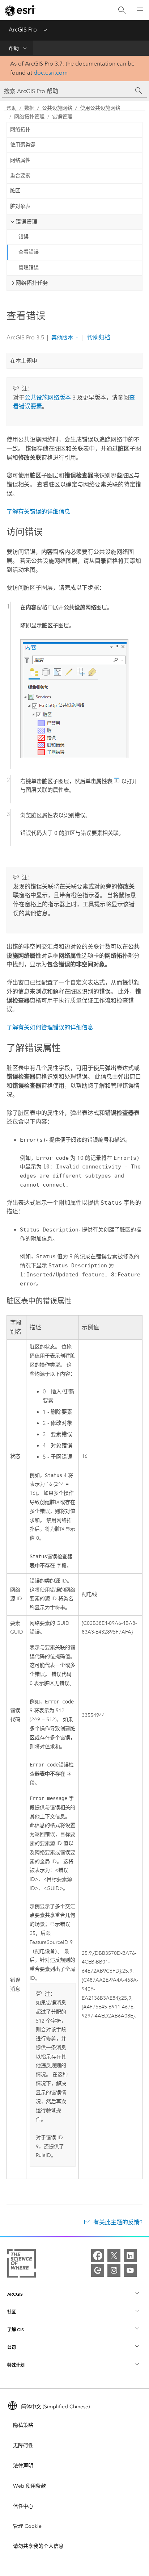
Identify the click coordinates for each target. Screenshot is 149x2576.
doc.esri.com (51, 73)
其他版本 (62, 338)
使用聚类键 (23, 145)
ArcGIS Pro (23, 30)
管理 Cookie (27, 2526)
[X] (114, 2255)
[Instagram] (114, 2270)
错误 (24, 237)
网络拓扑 (20, 129)
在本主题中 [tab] (24, 361)
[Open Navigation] (140, 10)
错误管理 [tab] (26, 222)
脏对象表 (20, 206)
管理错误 (29, 267)
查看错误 (29, 252)
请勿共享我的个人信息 (38, 2546)
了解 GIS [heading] (16, 2330)
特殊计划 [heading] (16, 2365)
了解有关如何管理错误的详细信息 (50, 1027)
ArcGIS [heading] (15, 2294)
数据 (29, 108)
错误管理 (62, 117)
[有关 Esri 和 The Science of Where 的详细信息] (22, 2265)
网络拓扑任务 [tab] (32, 283)
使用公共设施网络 (100, 108)
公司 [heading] (12, 2347)
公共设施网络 (57, 108)
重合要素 (20, 175)
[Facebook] (98, 2255)
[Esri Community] (98, 2270)
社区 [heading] (12, 2312)
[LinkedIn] (130, 2255)
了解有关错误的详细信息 (38, 512)
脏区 (15, 191)
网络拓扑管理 (29, 117)
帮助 (14, 48)
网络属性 (20, 160)
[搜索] (122, 10)
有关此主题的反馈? (118, 2222)
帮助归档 (98, 337)
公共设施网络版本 (48, 398)
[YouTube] (130, 2270)
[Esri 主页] (20, 11)
